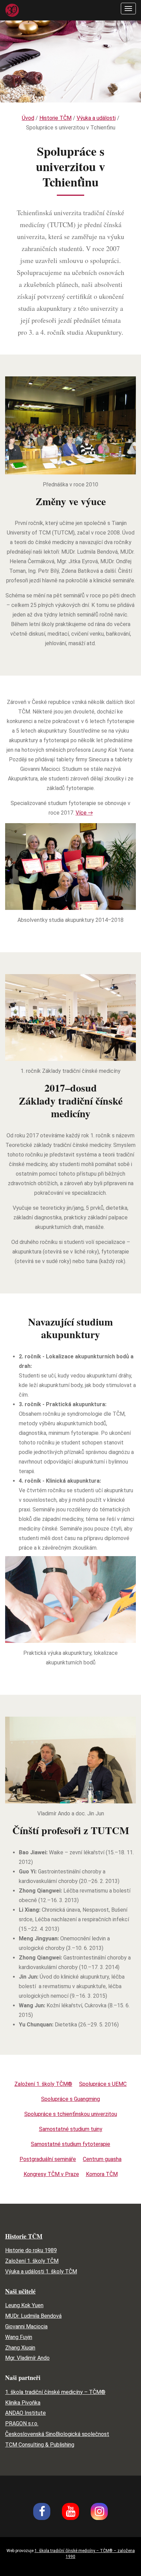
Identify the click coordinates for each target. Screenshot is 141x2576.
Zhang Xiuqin (20, 2348)
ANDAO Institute (25, 2413)
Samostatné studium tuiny (71, 2129)
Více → (84, 813)
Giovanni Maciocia (26, 2326)
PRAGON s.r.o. (22, 2423)
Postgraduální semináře (48, 2159)
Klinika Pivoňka (23, 2403)
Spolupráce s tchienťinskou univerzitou (71, 2114)
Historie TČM (55, 118)
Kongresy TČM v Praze (51, 2174)
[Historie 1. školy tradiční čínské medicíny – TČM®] (12, 10)
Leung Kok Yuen (24, 2305)
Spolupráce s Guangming (70, 2099)
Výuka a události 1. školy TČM (41, 2272)
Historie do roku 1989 (31, 2250)
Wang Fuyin (19, 2337)
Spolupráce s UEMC (103, 2084)
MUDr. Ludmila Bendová (33, 2316)
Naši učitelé (20, 2291)
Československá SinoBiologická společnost (57, 2434)
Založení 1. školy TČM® (43, 2084)
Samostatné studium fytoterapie (70, 2144)
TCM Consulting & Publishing (40, 2445)
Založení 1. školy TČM (32, 2261)
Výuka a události (96, 118)
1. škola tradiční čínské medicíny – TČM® (55, 2392)
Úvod (28, 118)
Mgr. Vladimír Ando (27, 2358)
